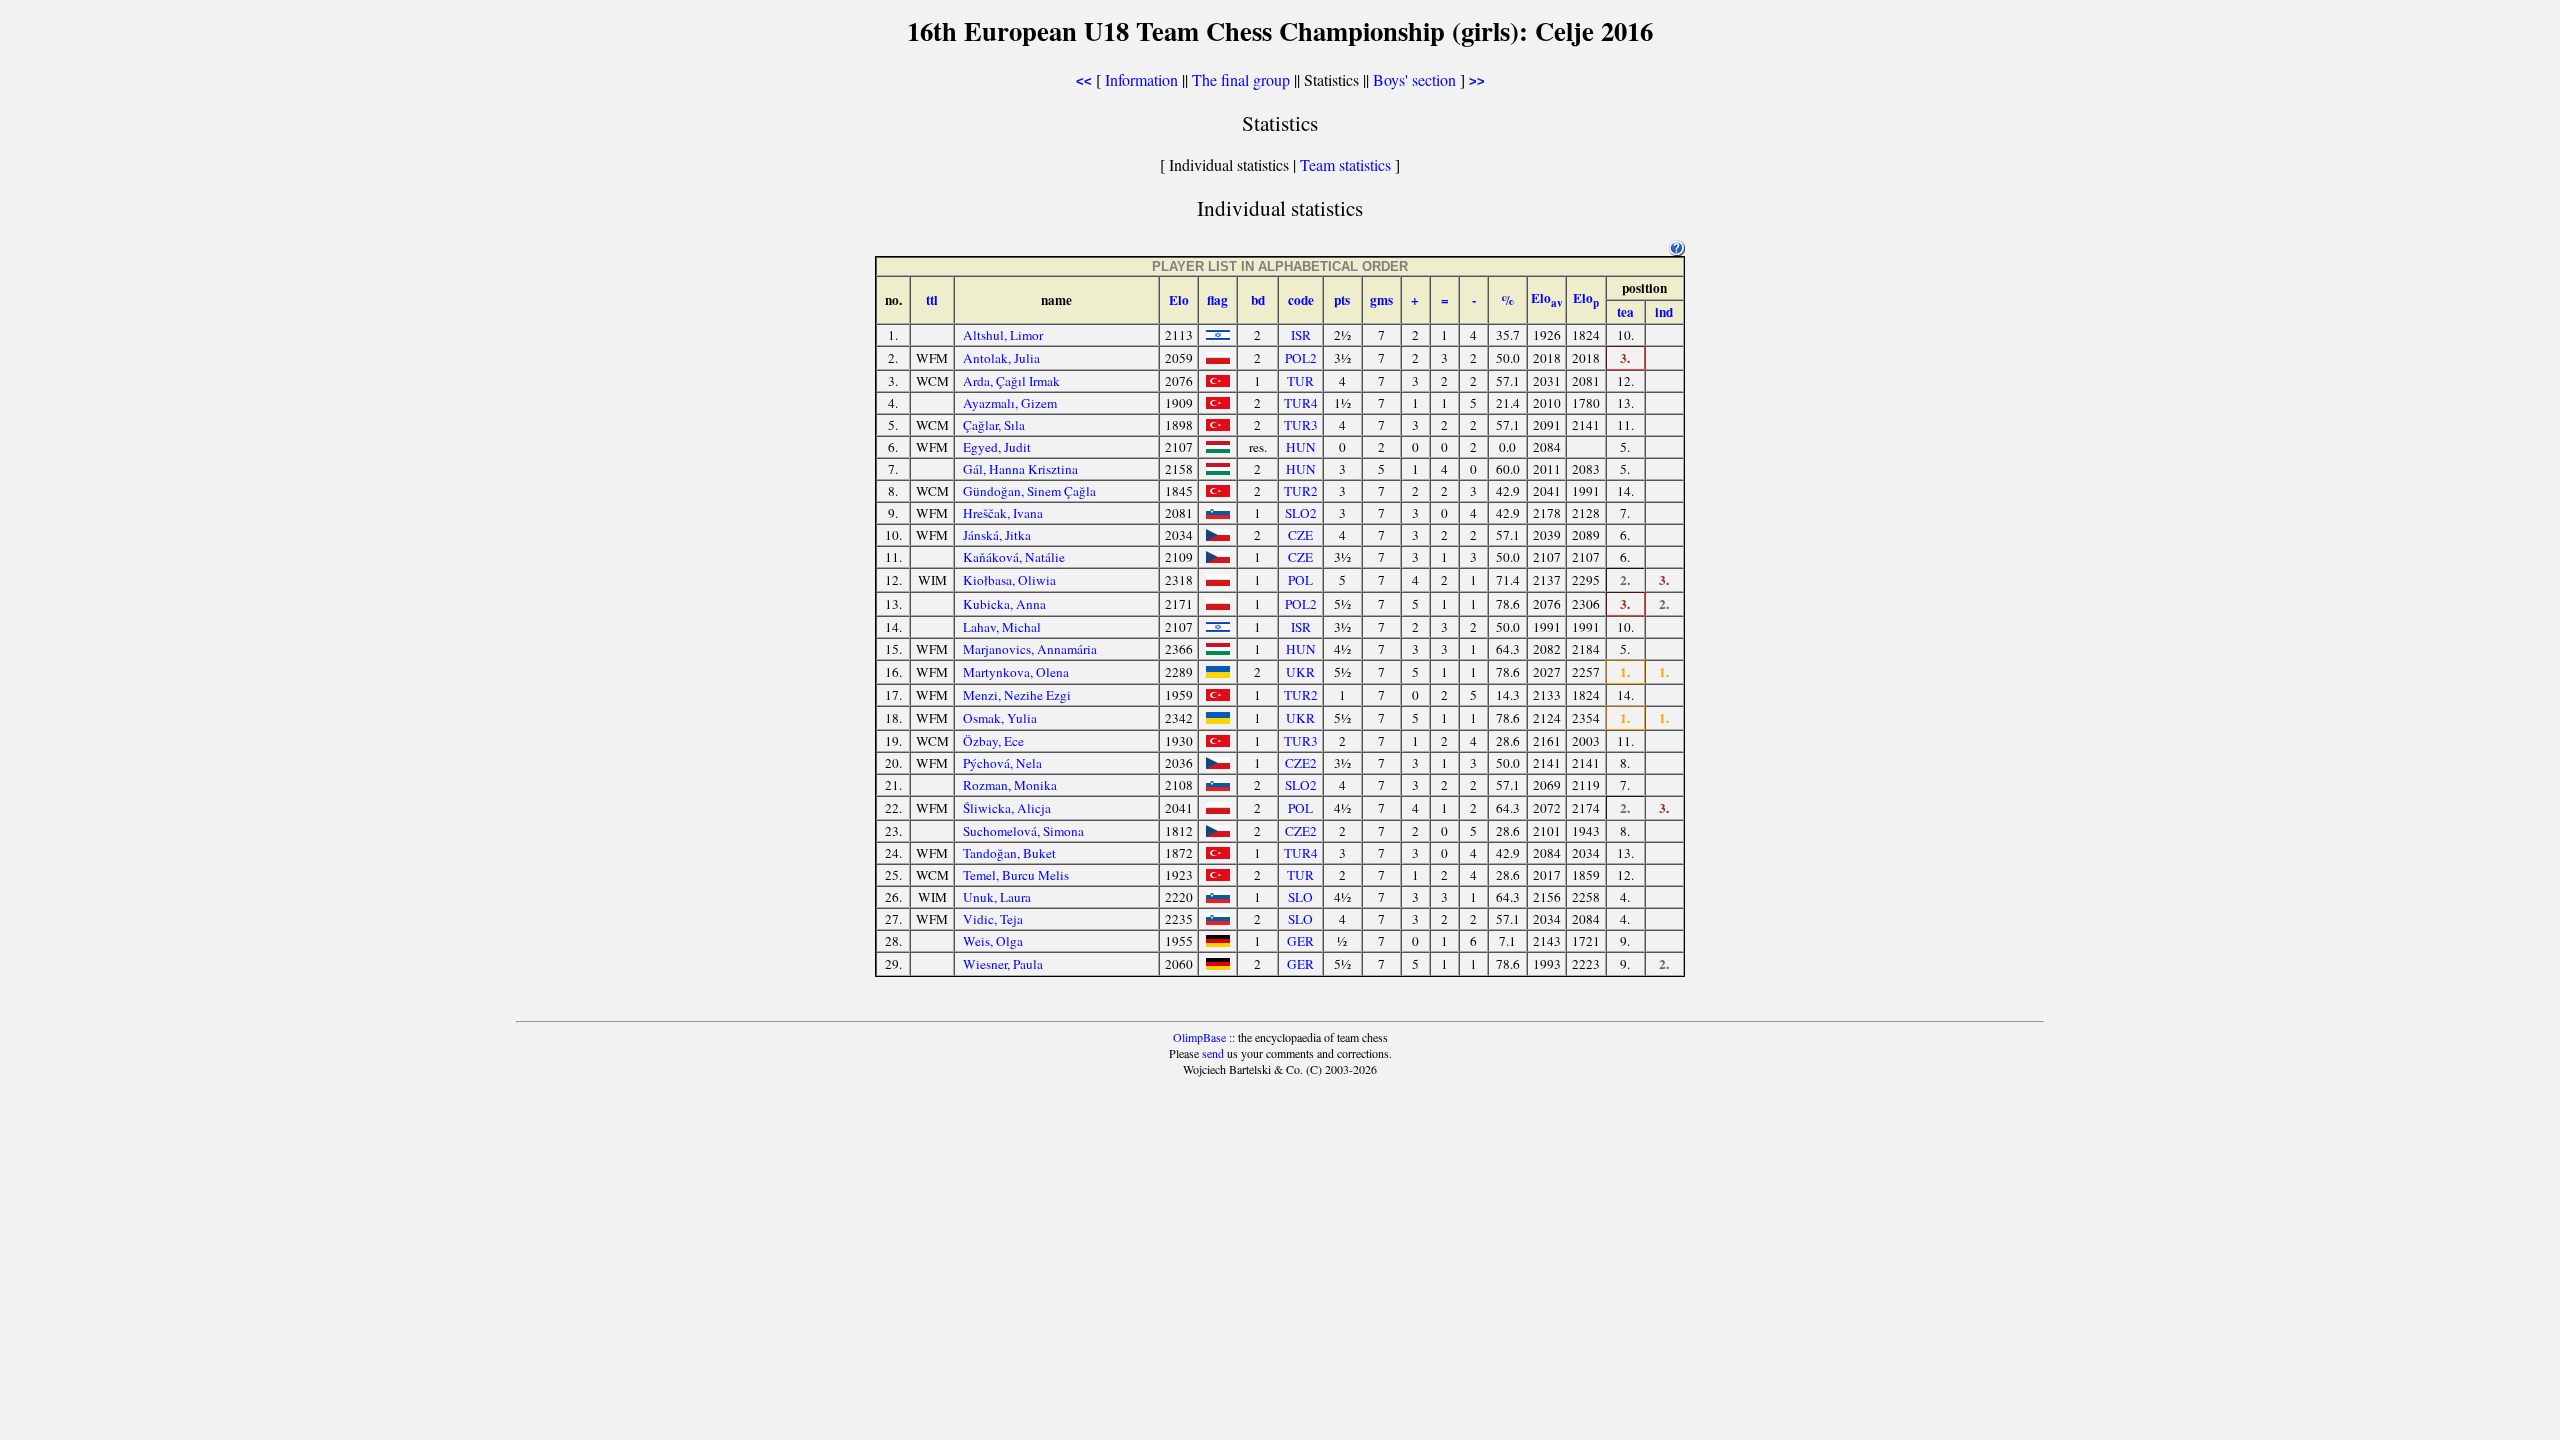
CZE (1300, 535)
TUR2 (1301, 491)
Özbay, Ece (993, 741)
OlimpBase (1199, 1037)
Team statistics (1345, 164)
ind (1664, 312)
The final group (1241, 79)
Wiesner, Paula (1003, 964)
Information (1141, 79)
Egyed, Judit (997, 447)
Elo (1179, 300)
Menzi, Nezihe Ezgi (1017, 695)
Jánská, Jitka (997, 535)
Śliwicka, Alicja (1007, 808)
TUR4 (1301, 403)
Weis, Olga (993, 941)
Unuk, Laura (997, 897)
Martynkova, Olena (1016, 672)
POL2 (1301, 358)
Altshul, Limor (1003, 335)
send (1213, 1053)
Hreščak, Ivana (1003, 513)
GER (1300, 941)
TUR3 (1301, 425)
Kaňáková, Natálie (1014, 557)
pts (1342, 300)
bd (1258, 300)
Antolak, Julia (1001, 358)
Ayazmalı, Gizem (1010, 403)
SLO (1300, 897)
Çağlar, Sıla (994, 425)
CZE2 (1301, 763)
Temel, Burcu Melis (1016, 875)
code (1301, 300)
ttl (932, 300)
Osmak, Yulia (1000, 718)
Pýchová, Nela (1002, 763)
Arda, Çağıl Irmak (1011, 381)
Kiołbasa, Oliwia (1009, 580)
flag (1217, 300)
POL (1300, 580)
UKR (1300, 672)
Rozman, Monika (1010, 785)
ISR (1301, 335)
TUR (1300, 381)
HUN (1301, 447)
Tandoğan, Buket (1009, 853)
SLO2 (1301, 513)
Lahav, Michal (1002, 627)
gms (1381, 300)
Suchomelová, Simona (1023, 831)
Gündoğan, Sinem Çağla (1029, 491)
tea (1625, 312)
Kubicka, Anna (1004, 604)
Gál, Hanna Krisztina (1020, 469)
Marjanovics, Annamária (1030, 649)
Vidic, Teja (993, 919)
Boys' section (1414, 79)
